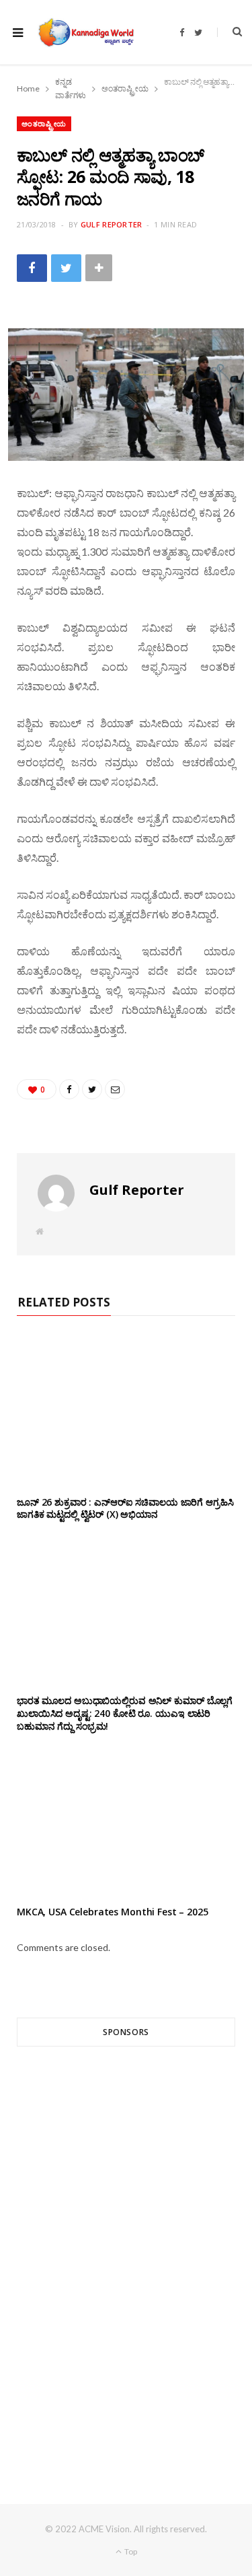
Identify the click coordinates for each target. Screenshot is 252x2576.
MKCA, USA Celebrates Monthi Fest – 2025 (113, 1912)
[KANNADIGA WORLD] (85, 32)
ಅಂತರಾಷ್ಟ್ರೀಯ (44, 123)
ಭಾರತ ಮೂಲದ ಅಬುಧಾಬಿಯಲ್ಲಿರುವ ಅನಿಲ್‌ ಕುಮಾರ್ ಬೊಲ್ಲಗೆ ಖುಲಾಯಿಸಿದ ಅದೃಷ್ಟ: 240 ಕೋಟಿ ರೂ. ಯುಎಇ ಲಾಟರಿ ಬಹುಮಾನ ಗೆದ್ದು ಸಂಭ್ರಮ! (126, 1713)
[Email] (115, 1089)
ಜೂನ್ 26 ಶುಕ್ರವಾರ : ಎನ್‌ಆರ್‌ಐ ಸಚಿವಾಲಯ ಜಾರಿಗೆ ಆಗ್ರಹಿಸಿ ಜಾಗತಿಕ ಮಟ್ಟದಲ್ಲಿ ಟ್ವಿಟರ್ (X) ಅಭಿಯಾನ (125, 1508)
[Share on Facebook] (32, 268)
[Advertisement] (126, 2251)
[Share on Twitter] (66, 268)
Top (130, 2551)
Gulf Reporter (112, 224)
